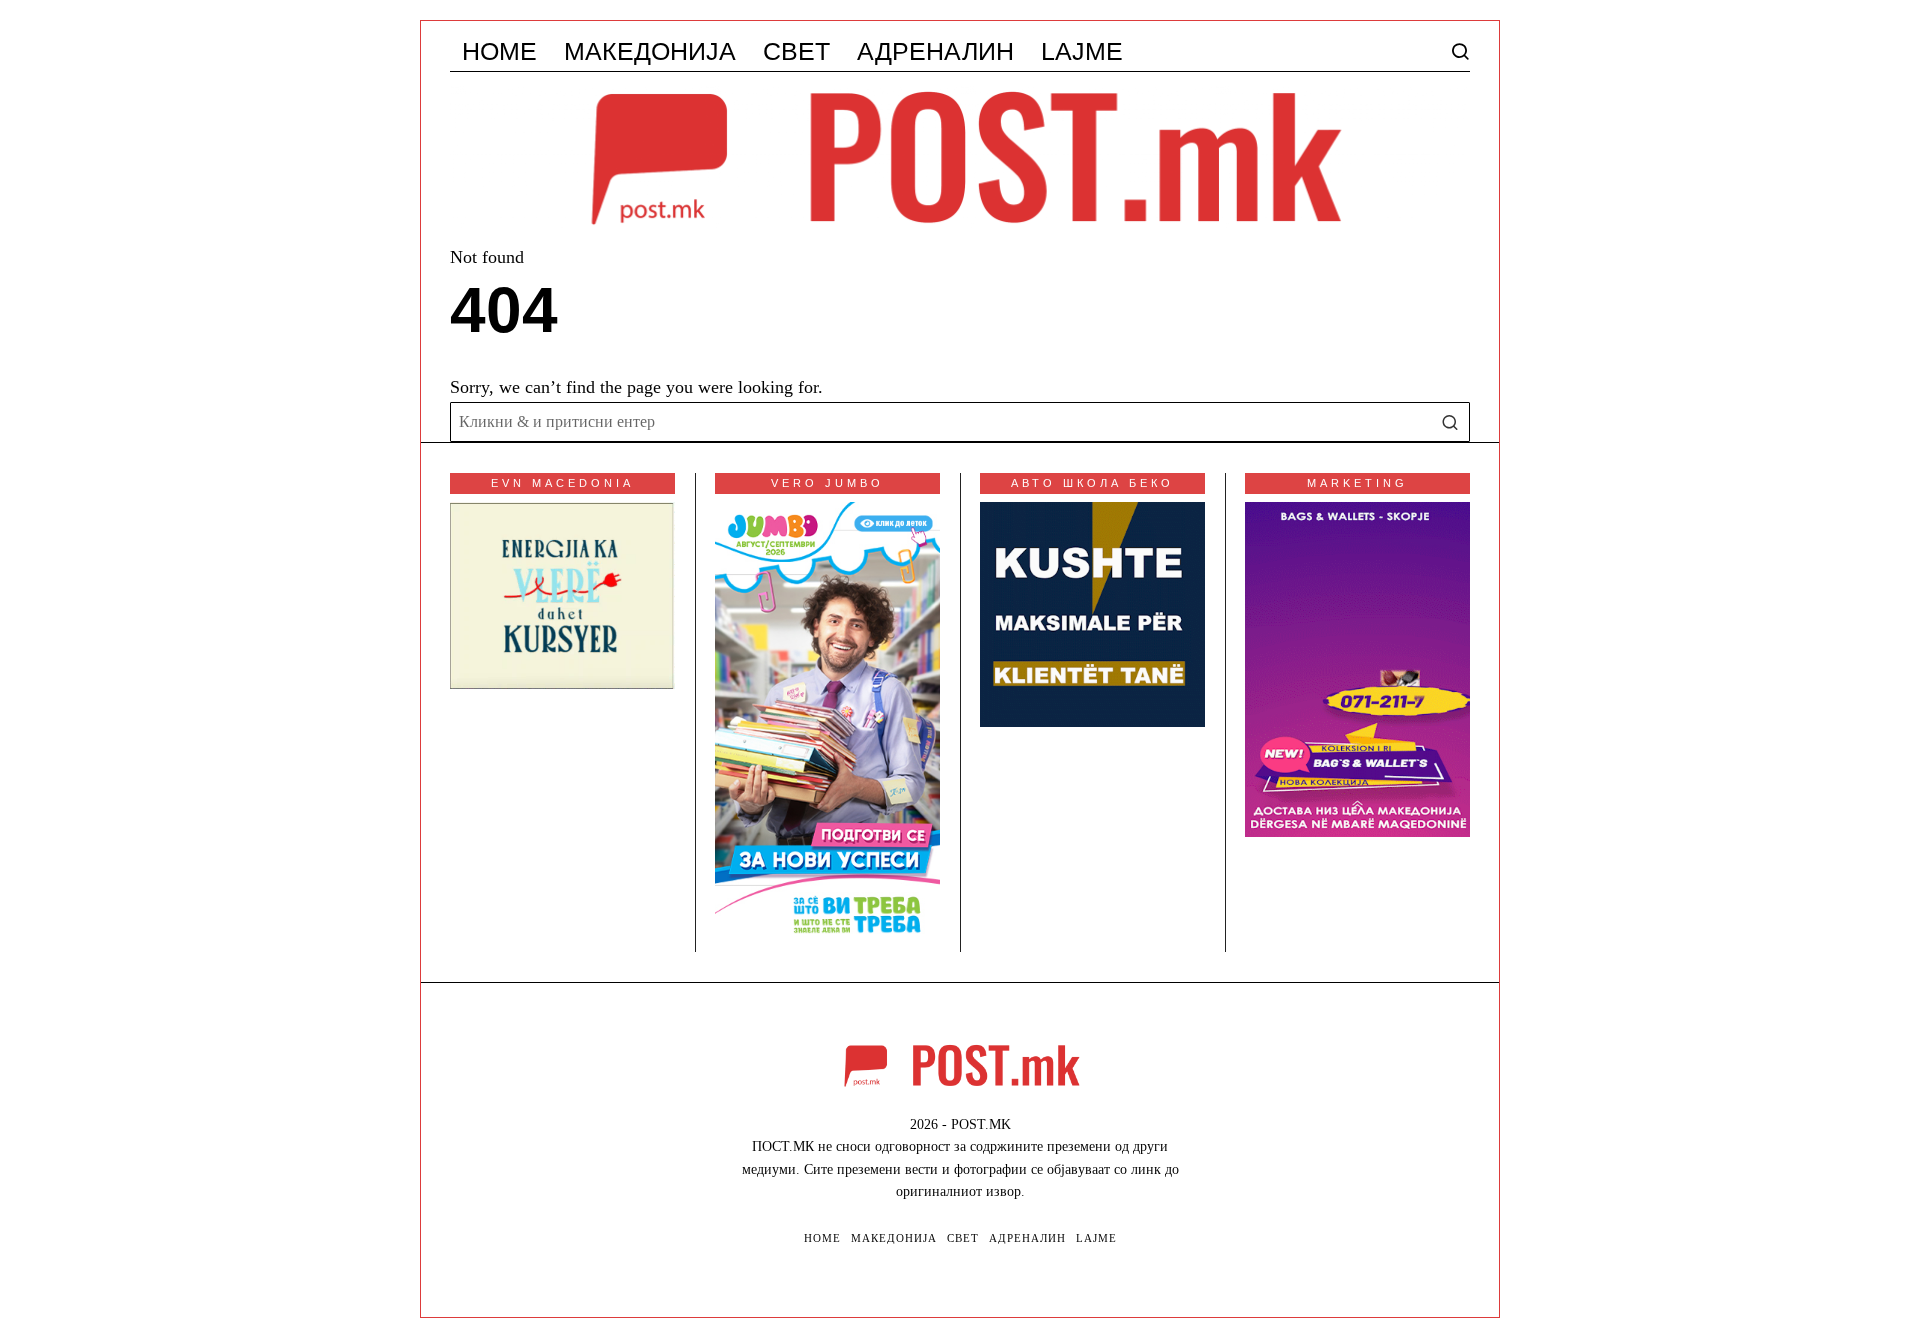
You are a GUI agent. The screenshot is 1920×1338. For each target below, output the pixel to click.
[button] (1450, 422)
